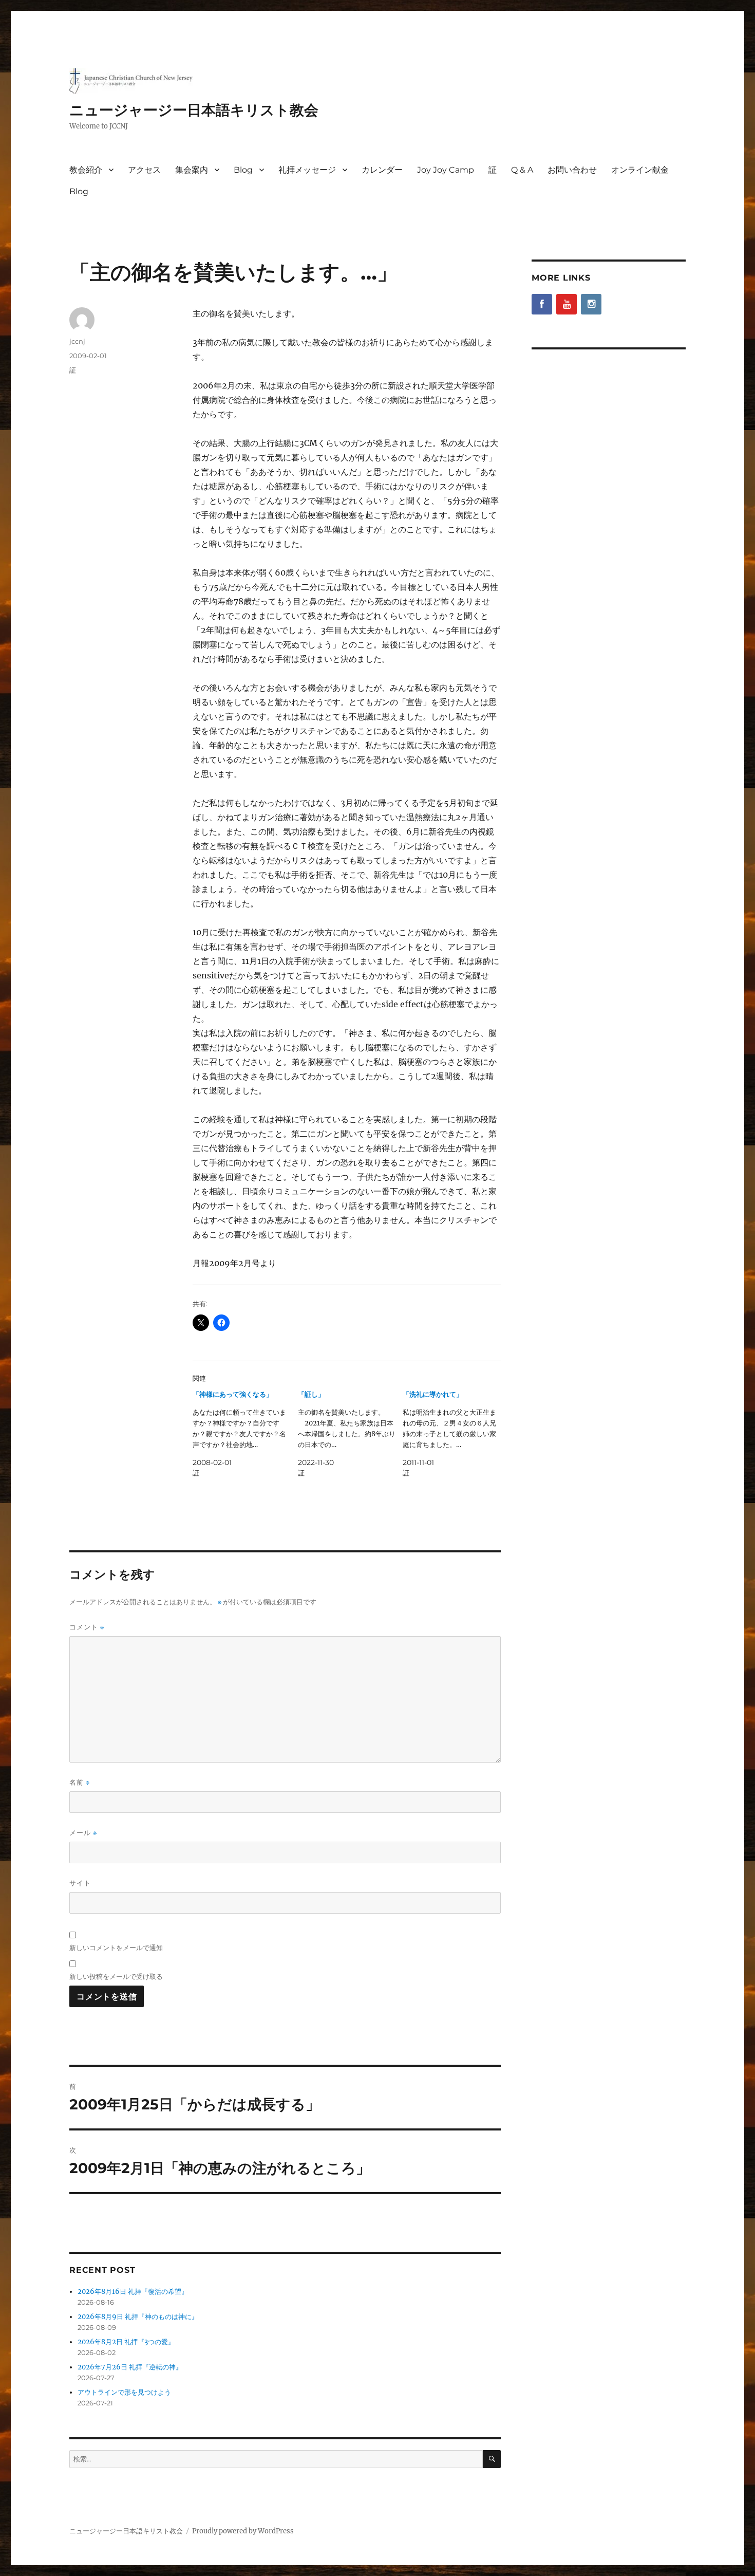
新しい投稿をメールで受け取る (116, 1976)
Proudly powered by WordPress (243, 2531)
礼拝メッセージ (307, 170)
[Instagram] (591, 304)
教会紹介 (86, 170)
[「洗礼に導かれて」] (455, 1434)
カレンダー (382, 170)
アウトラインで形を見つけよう (124, 2392)
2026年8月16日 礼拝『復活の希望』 (133, 2292)
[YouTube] (567, 304)
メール (83, 1833)
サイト (80, 1883)
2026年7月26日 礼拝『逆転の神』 (130, 2367)
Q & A (522, 170)
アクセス (144, 170)
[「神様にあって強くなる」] (245, 1434)
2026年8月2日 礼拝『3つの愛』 (126, 2342)
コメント (87, 1627)
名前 (80, 1782)
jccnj (77, 341)
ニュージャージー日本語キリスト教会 (194, 110)
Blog (243, 170)
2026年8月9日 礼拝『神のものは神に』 (138, 2317)
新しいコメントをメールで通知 (116, 1948)
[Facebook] (542, 304)
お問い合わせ (572, 170)
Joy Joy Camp (446, 170)
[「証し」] (351, 1434)
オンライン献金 (640, 170)
